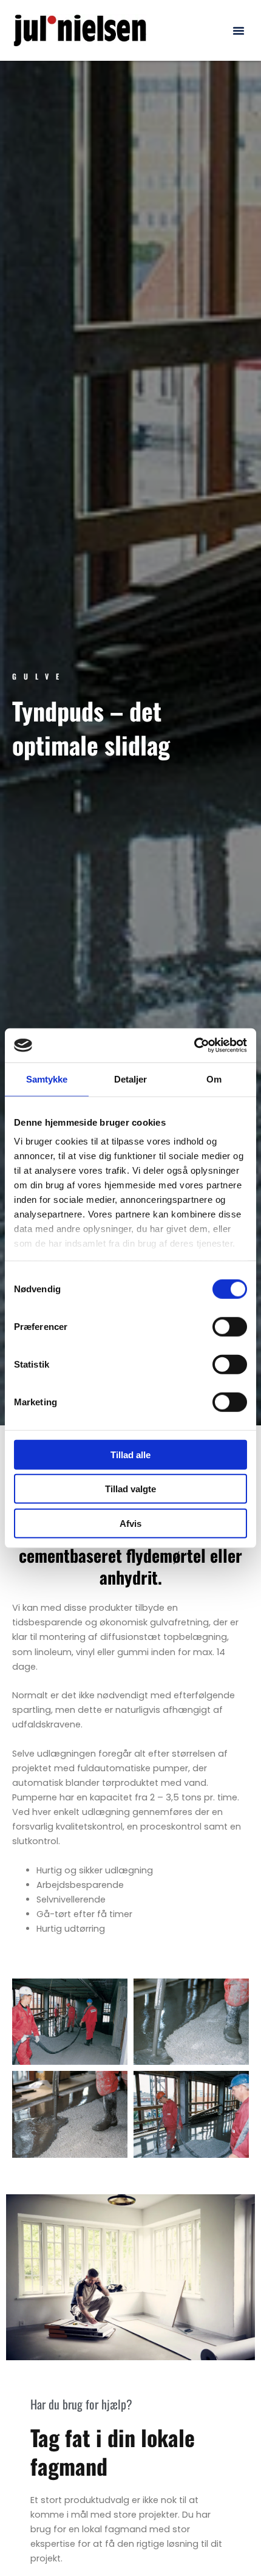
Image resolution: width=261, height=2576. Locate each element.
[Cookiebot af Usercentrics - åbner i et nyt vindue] (194, 1045)
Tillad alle (130, 1454)
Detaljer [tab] (131, 1079)
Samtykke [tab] (47, 1079)
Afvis (130, 1523)
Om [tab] (214, 1079)
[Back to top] (229, 2536)
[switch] (230, 1326)
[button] (239, 30)
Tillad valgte (130, 1489)
